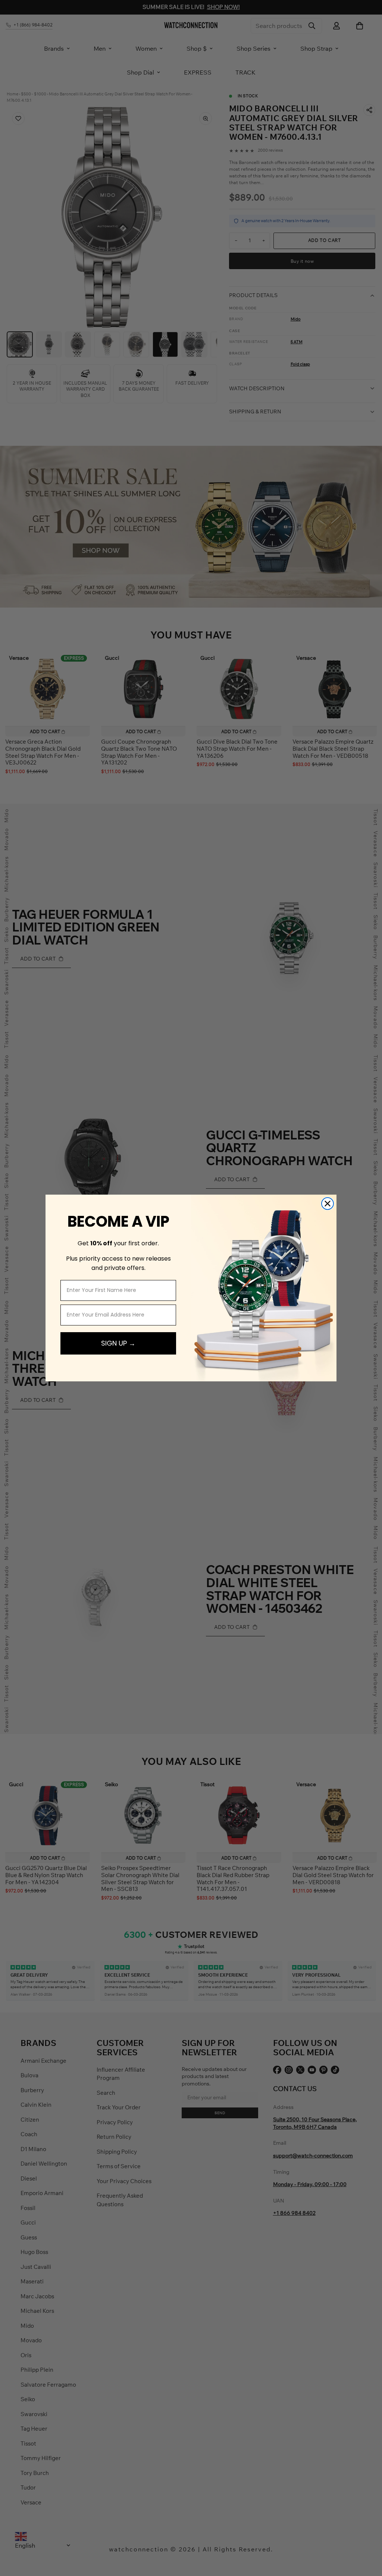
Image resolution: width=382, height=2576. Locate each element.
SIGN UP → (118, 1343)
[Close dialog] (328, 1204)
